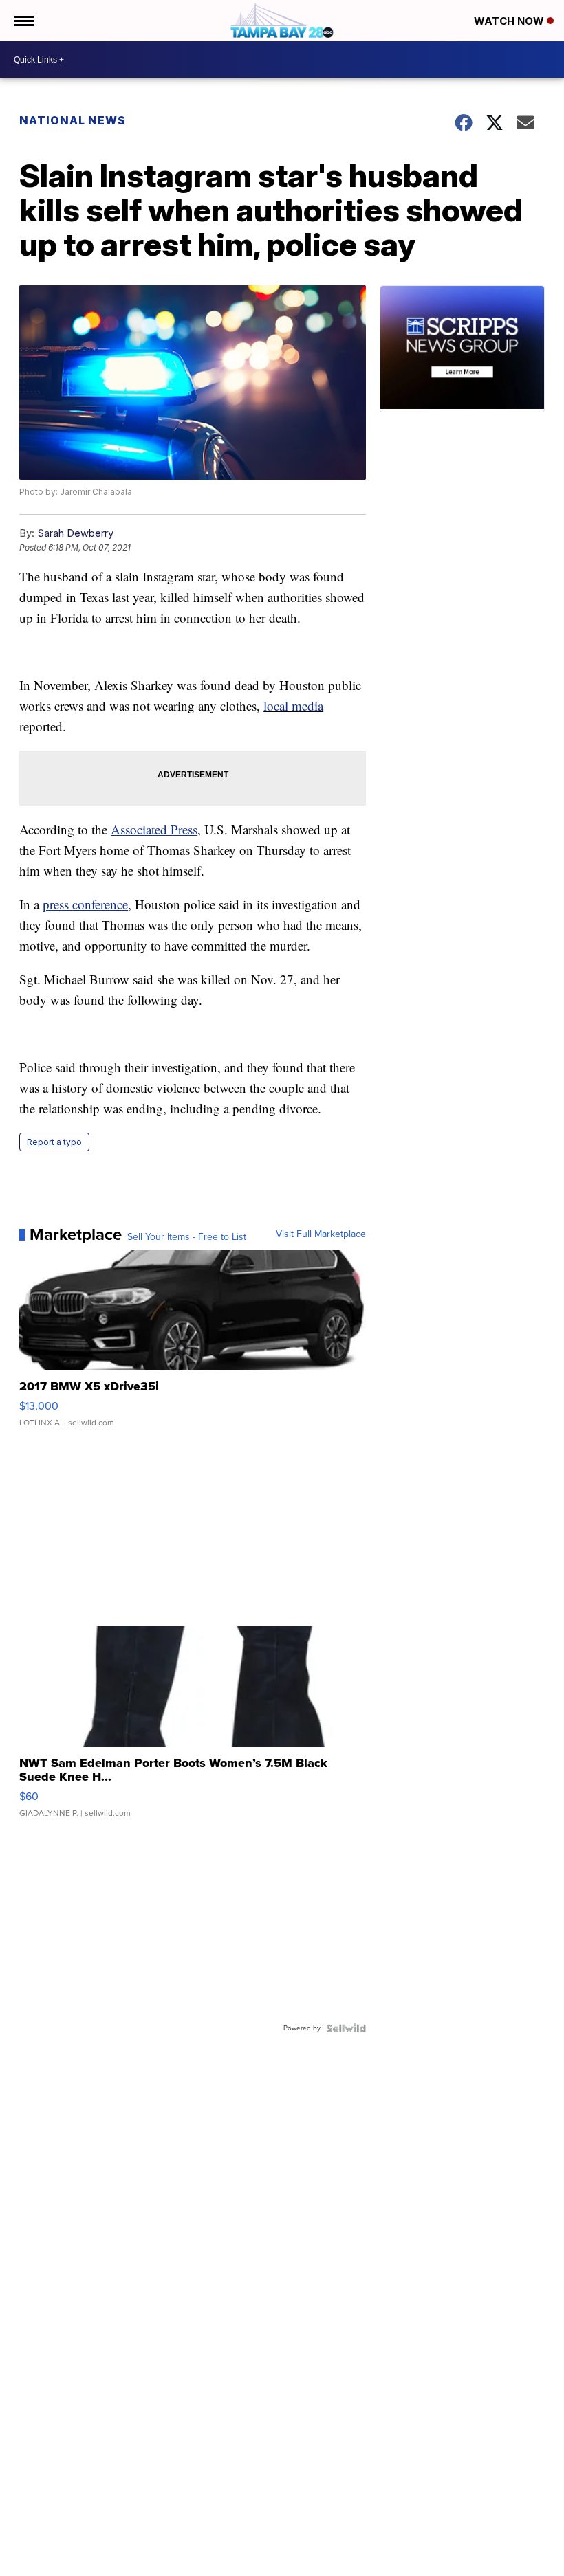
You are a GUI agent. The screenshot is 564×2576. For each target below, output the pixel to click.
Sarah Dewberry (75, 533)
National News (73, 120)
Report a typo (54, 1142)
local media (293, 706)
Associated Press (154, 829)
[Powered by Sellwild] (346, 2028)
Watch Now (510, 21)
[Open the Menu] (23, 21)
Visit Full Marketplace (321, 1234)
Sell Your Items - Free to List (187, 1237)
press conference (85, 904)
